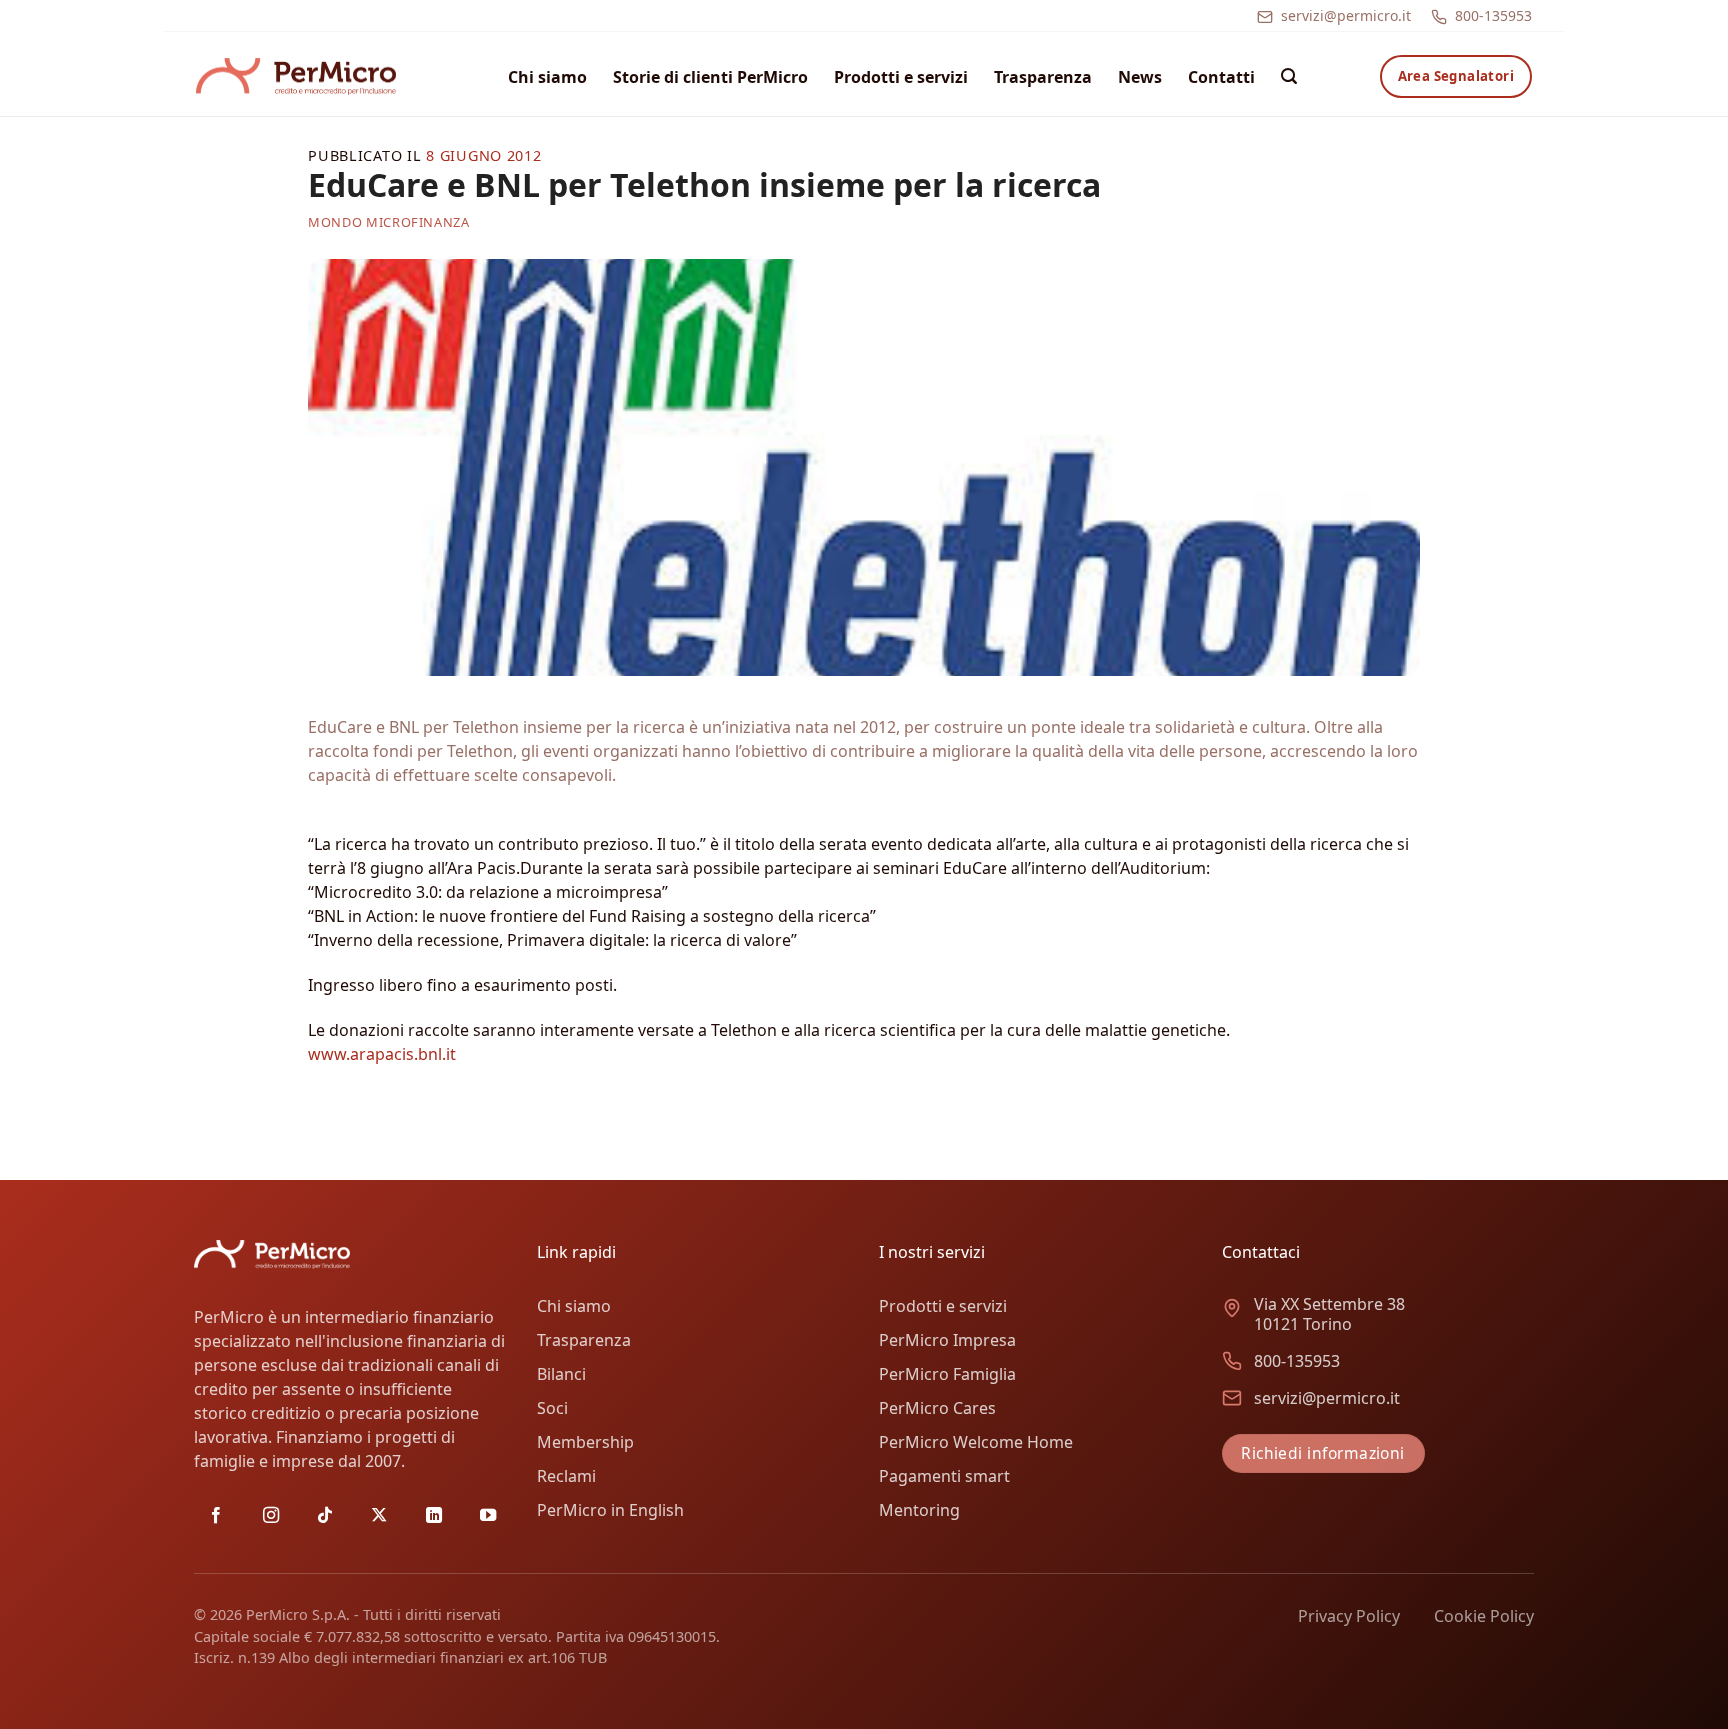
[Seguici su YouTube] (488, 1516)
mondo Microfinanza (389, 222)
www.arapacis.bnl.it (382, 1054)
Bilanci (561, 1374)
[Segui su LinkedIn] (434, 1516)
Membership (585, 1442)
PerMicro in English (610, 1510)
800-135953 (1493, 15)
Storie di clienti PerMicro (710, 77)
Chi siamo (547, 77)
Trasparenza (1043, 77)
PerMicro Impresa (947, 1340)
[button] (1289, 76)
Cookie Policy (1484, 1616)
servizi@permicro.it (1346, 15)
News (1140, 77)
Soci (552, 1408)
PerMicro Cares (937, 1408)
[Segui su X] (379, 1516)
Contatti (1221, 77)
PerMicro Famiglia (947, 1374)
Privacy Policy (1349, 1616)
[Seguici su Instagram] (271, 1516)
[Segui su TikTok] (325, 1516)
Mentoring (919, 1510)
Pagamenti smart (944, 1476)
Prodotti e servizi (901, 77)
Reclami (566, 1476)
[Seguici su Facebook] (216, 1516)
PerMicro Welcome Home (976, 1442)
